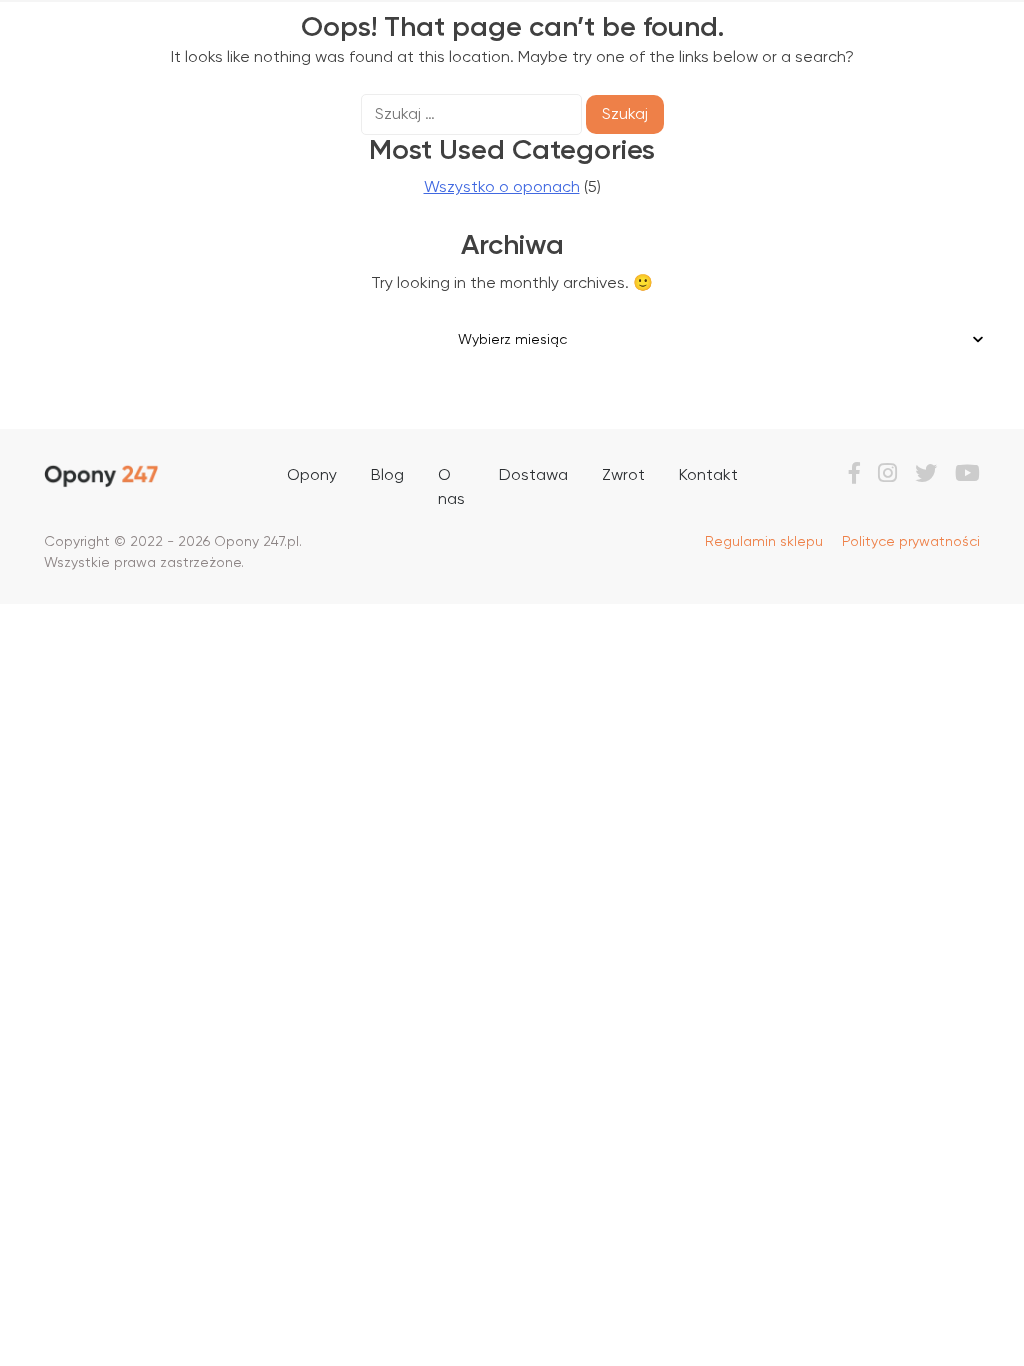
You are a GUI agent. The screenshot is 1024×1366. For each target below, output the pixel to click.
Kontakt (708, 476)
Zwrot (623, 476)
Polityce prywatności (911, 542)
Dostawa (533, 476)
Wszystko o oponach (502, 188)
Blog (387, 476)
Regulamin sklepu (764, 542)
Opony (312, 476)
